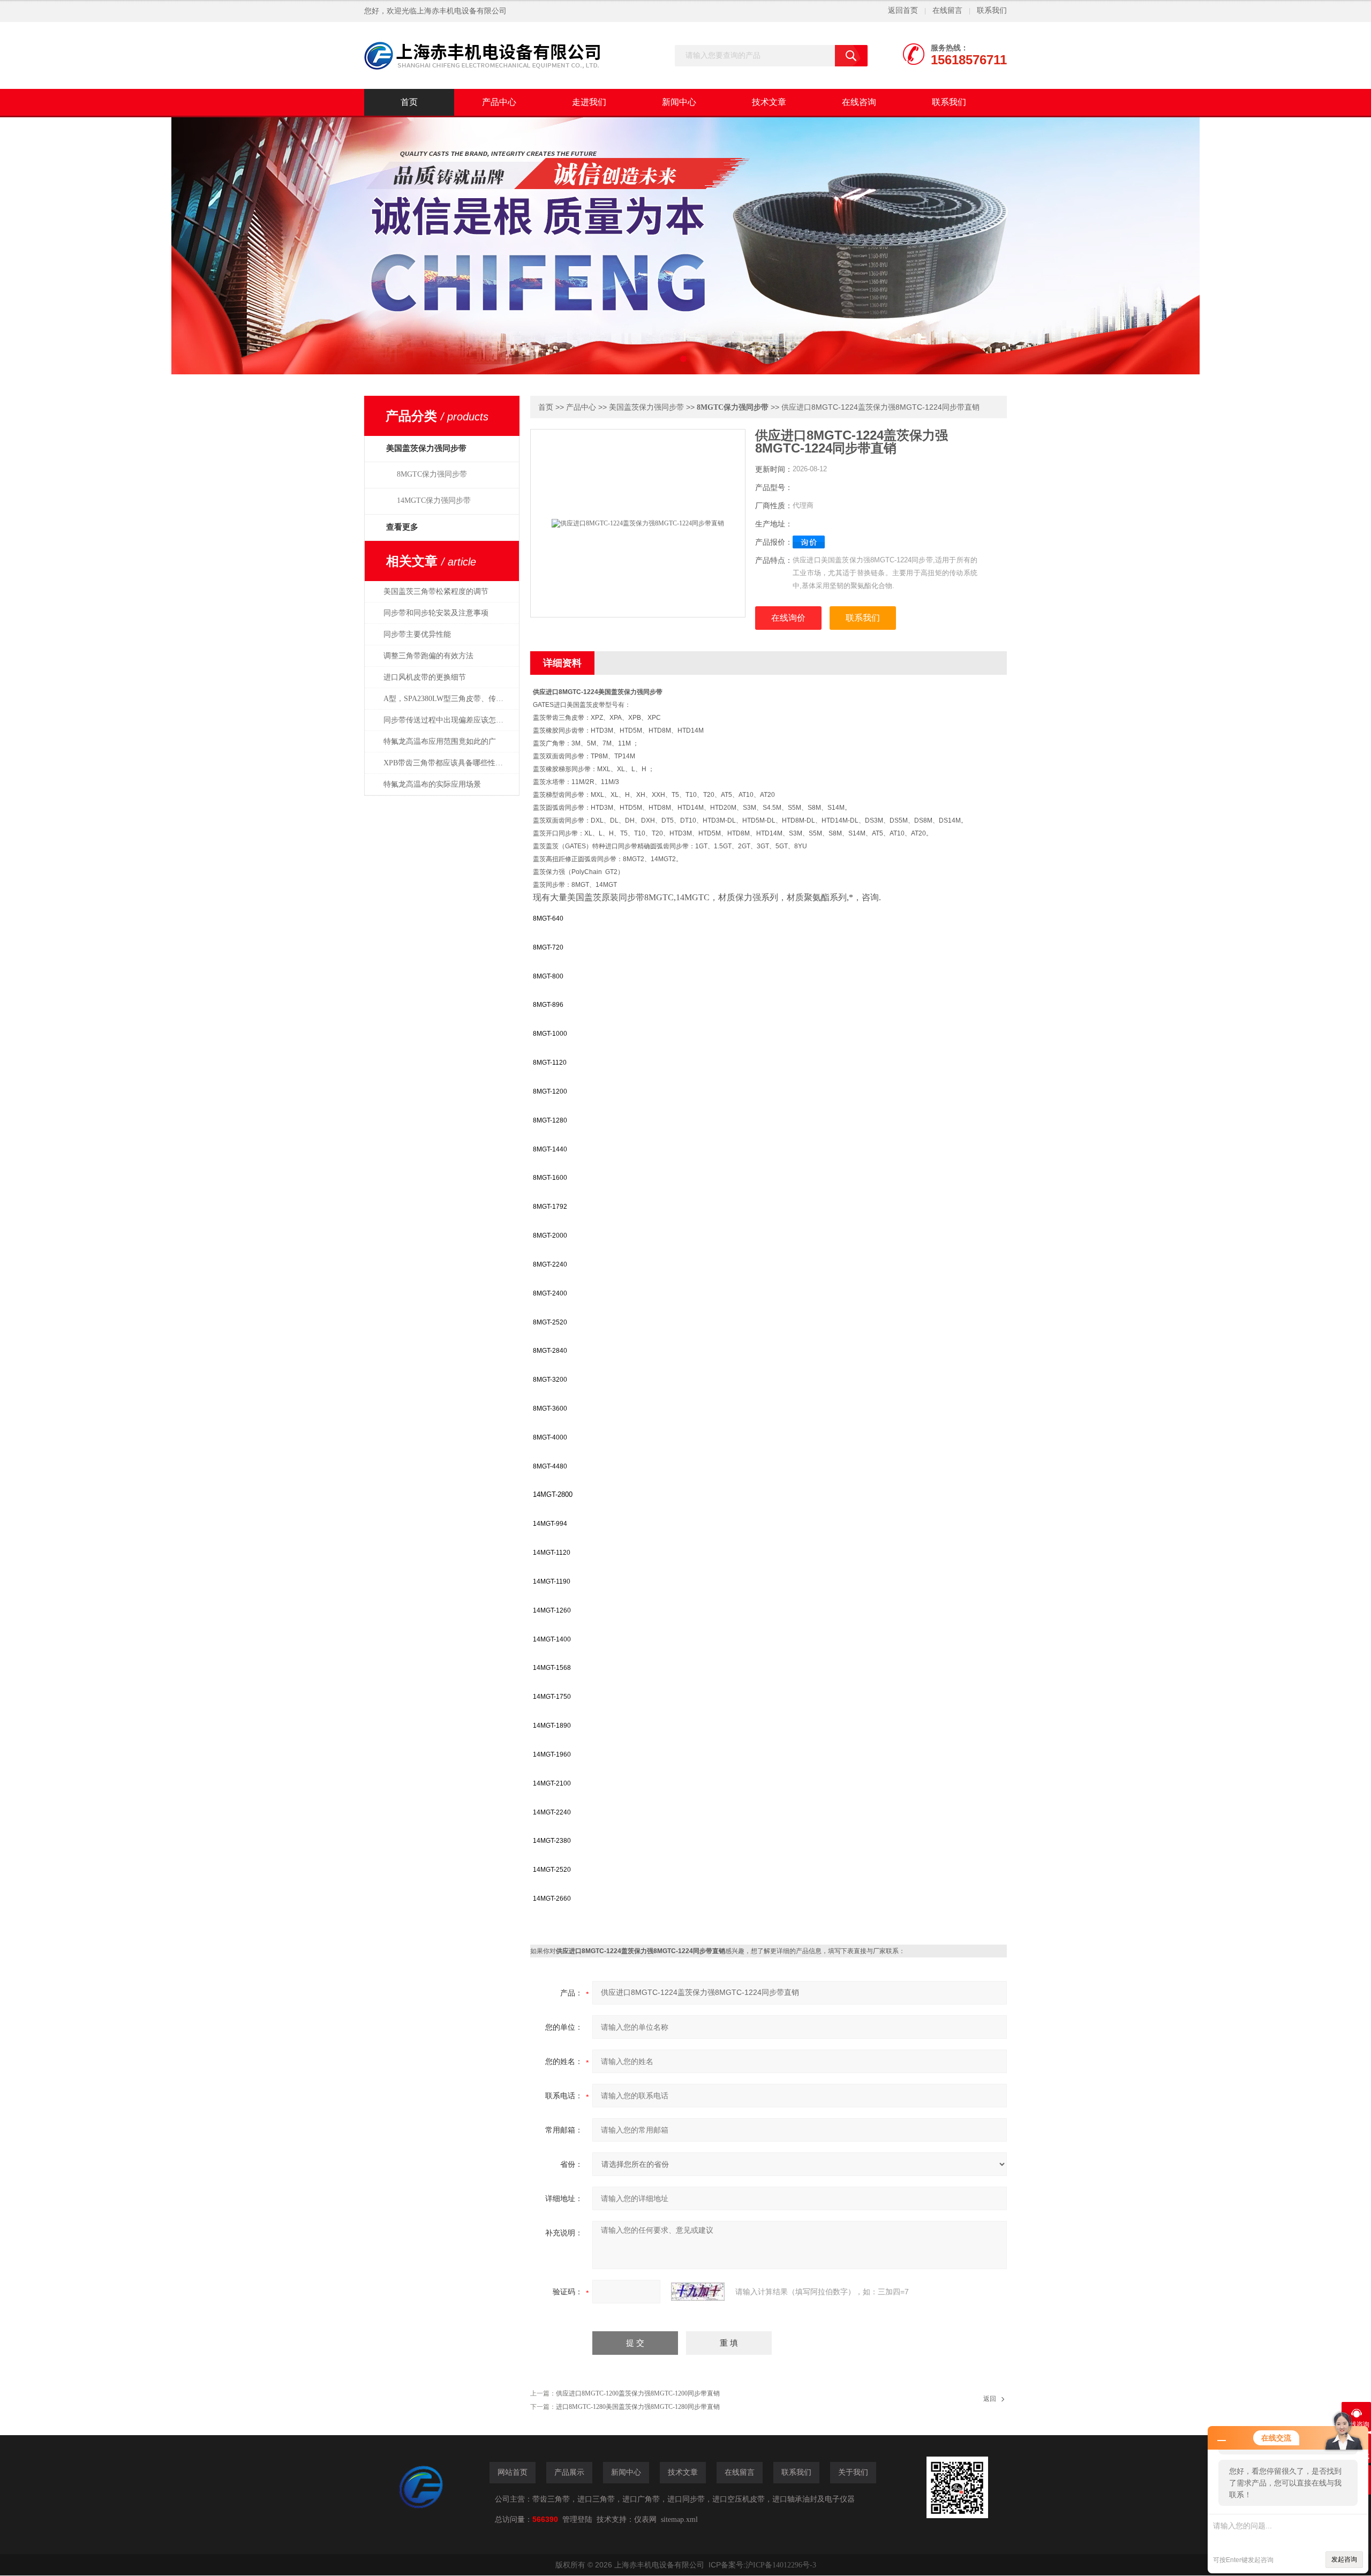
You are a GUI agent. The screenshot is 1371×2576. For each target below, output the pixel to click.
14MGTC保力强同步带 (434, 500)
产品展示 (569, 2472)
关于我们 (853, 2472)
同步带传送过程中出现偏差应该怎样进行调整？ (449, 720)
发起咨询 (1344, 2559)
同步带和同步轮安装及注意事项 (436, 613)
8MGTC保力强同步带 (432, 474)
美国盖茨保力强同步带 (646, 407)
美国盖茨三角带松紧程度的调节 (436, 592)
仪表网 (645, 2519)
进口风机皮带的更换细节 (425, 677)
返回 (990, 2399)
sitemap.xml (679, 2519)
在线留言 (947, 10)
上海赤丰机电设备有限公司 (462, 11)
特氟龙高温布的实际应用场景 (432, 784)
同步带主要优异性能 (417, 634)
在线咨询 (859, 102)
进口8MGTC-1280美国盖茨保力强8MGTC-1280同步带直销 (638, 2407)
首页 (409, 102)
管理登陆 (577, 2519)
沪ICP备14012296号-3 (781, 2565)
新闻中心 (679, 102)
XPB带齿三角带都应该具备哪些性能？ (447, 763)
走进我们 (589, 102)
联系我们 (992, 10)
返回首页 (903, 10)
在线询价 (788, 618)
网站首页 (513, 2472)
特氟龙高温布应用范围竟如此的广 (440, 741)
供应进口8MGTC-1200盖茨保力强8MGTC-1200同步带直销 (638, 2393)
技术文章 (769, 102)
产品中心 (499, 102)
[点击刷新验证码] (698, 2292)
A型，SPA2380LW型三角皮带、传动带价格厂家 (449, 699)
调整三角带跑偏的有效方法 (428, 656)
